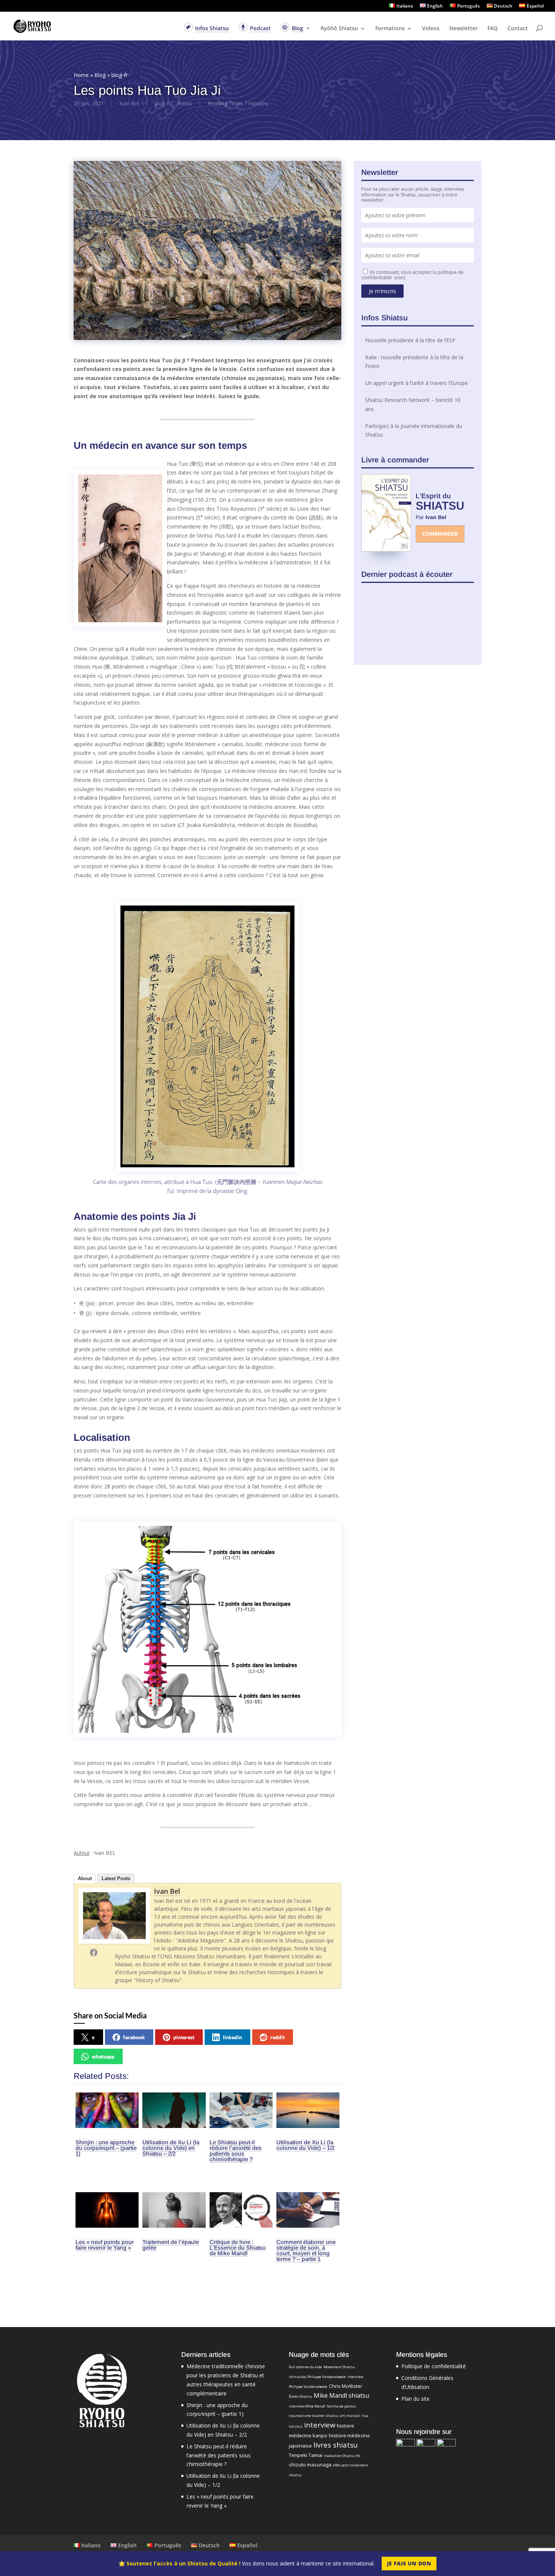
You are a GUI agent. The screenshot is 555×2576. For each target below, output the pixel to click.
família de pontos (341, 2406)
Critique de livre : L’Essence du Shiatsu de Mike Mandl (238, 2248)
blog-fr (119, 75)
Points (184, 103)
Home (81, 75)
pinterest (184, 2037)
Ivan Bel (129, 103)
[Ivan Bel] (114, 1942)
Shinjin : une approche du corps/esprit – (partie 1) (106, 2148)
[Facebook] (94, 1952)
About (85, 1878)
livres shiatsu (335, 2445)
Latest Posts (116, 1878)
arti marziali (350, 2416)
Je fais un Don (409, 2563)
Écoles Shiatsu (301, 2396)
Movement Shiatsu (339, 2367)
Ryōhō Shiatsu (339, 29)
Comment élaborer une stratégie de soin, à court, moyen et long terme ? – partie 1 (306, 2250)
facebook (134, 2037)
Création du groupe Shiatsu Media (407, 435)
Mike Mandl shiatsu (341, 2395)
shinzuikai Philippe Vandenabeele (317, 2377)
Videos (431, 29)
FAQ (493, 29)
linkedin (232, 2037)
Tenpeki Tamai (306, 2455)
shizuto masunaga (310, 2465)
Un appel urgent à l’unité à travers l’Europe (416, 366)
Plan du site (415, 2399)
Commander (440, 534)
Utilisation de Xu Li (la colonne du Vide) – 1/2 (305, 2145)
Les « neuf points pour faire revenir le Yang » (105, 2245)
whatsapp (103, 2056)
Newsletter (463, 29)
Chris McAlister (346, 2386)
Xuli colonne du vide (305, 2367)
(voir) (400, 277)
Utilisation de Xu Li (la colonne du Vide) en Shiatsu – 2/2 (171, 2148)
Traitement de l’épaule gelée (171, 2245)
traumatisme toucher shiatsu (314, 2416)
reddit (277, 2037)
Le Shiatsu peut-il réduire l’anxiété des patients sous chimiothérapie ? (236, 2151)
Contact (518, 29)
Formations (390, 29)
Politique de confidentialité (434, 2366)
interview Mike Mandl (307, 2406)
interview (320, 2425)
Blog (100, 75)
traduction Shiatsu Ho (342, 2456)
